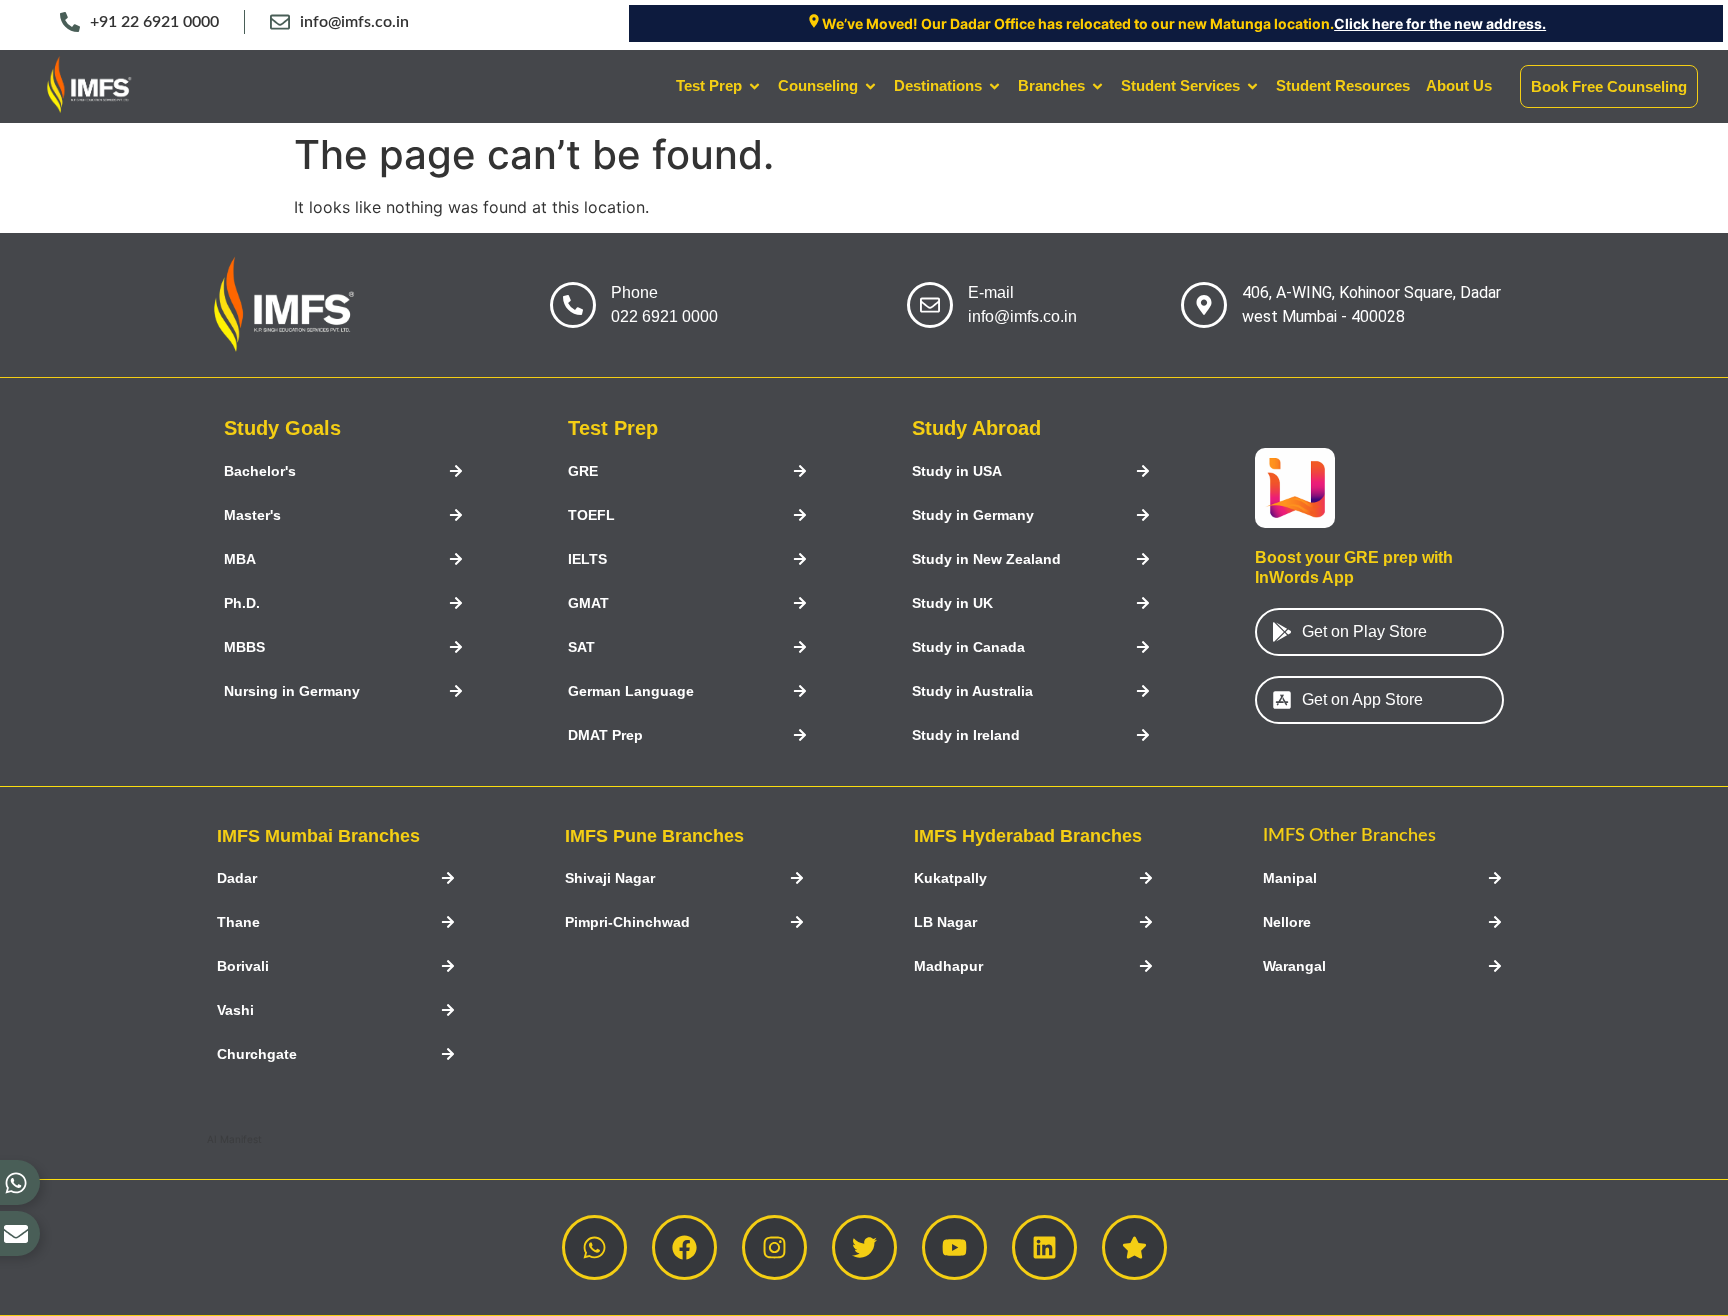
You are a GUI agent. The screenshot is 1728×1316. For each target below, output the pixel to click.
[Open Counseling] (870, 86)
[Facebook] (684, 1247)
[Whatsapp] (594, 1247)
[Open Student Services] (1252, 86)
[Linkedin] (1044, 1247)
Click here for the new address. (1440, 23)
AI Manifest (234, 1139)
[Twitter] (864, 1247)
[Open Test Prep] (754, 86)
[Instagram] (774, 1247)
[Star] (1134, 1247)
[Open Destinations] (994, 86)
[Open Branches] (1097, 86)
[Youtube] (954, 1247)
